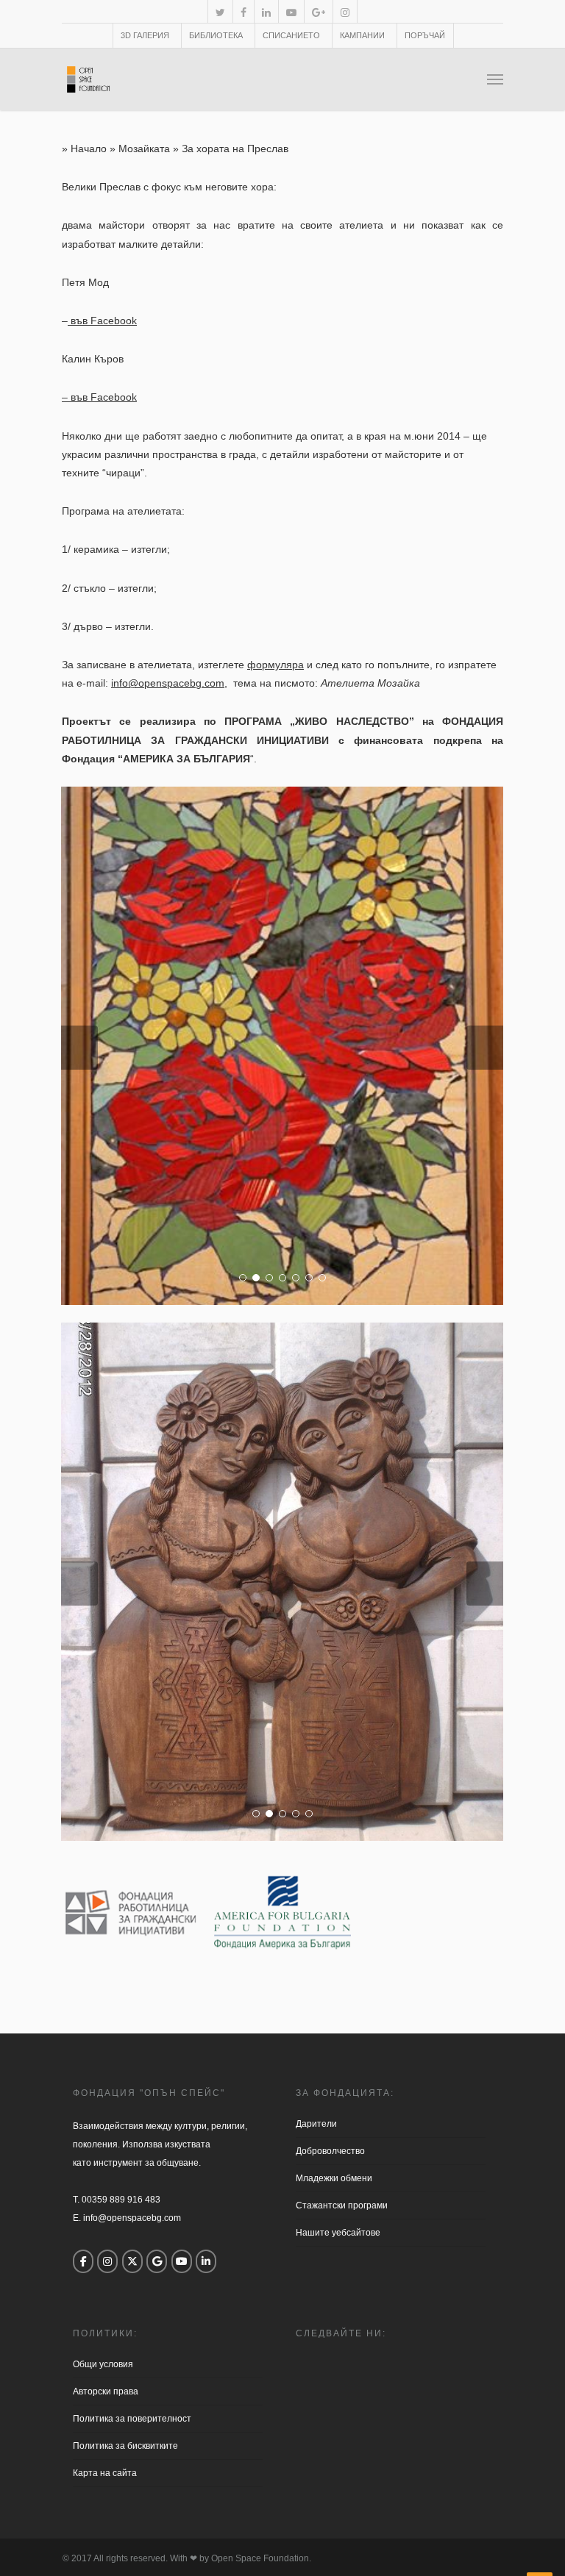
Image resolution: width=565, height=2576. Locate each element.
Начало (89, 149)
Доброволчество (330, 2151)
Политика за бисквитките (125, 2446)
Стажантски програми (342, 2205)
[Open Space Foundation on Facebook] (83, 2261)
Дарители (316, 2124)
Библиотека (216, 35)
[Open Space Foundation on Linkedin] (206, 2261)
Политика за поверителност (132, 2419)
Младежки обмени (334, 2178)
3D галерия (145, 35)
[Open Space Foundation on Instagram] (107, 2261)
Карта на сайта (105, 2473)
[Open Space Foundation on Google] (157, 2261)
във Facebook (102, 321)
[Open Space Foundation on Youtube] (182, 2261)
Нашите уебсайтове (338, 2233)
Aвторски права (106, 2391)
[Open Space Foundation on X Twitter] (132, 2261)
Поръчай (425, 35)
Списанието (291, 35)
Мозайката (144, 149)
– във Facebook (99, 397)
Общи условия (103, 2364)
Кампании (362, 35)
